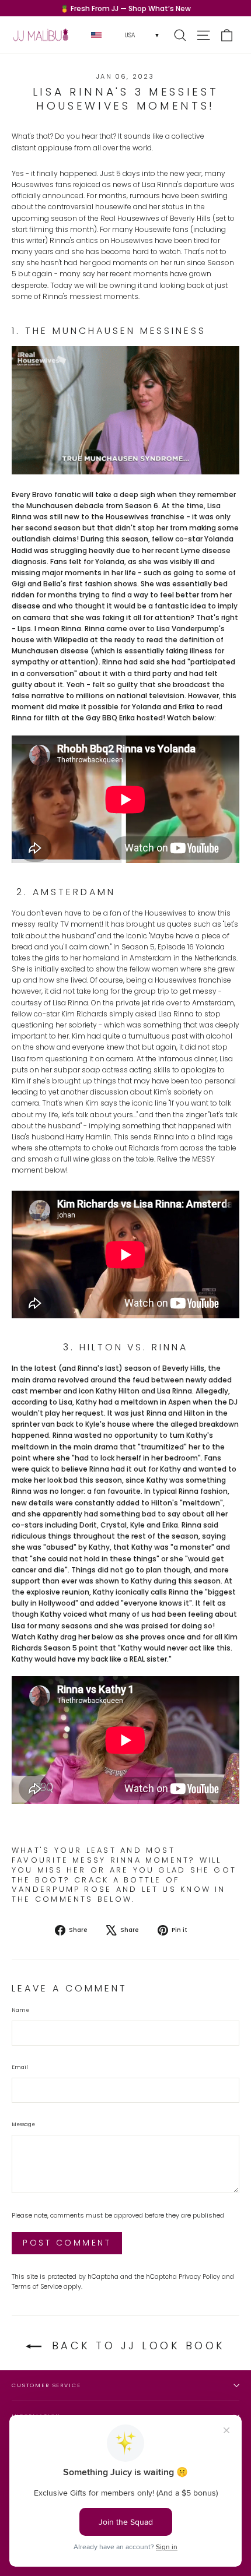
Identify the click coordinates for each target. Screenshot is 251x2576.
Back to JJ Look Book (136, 2346)
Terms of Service (37, 2287)
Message (23, 2124)
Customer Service (46, 2385)
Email (20, 2067)
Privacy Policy (199, 2277)
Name (20, 2010)
